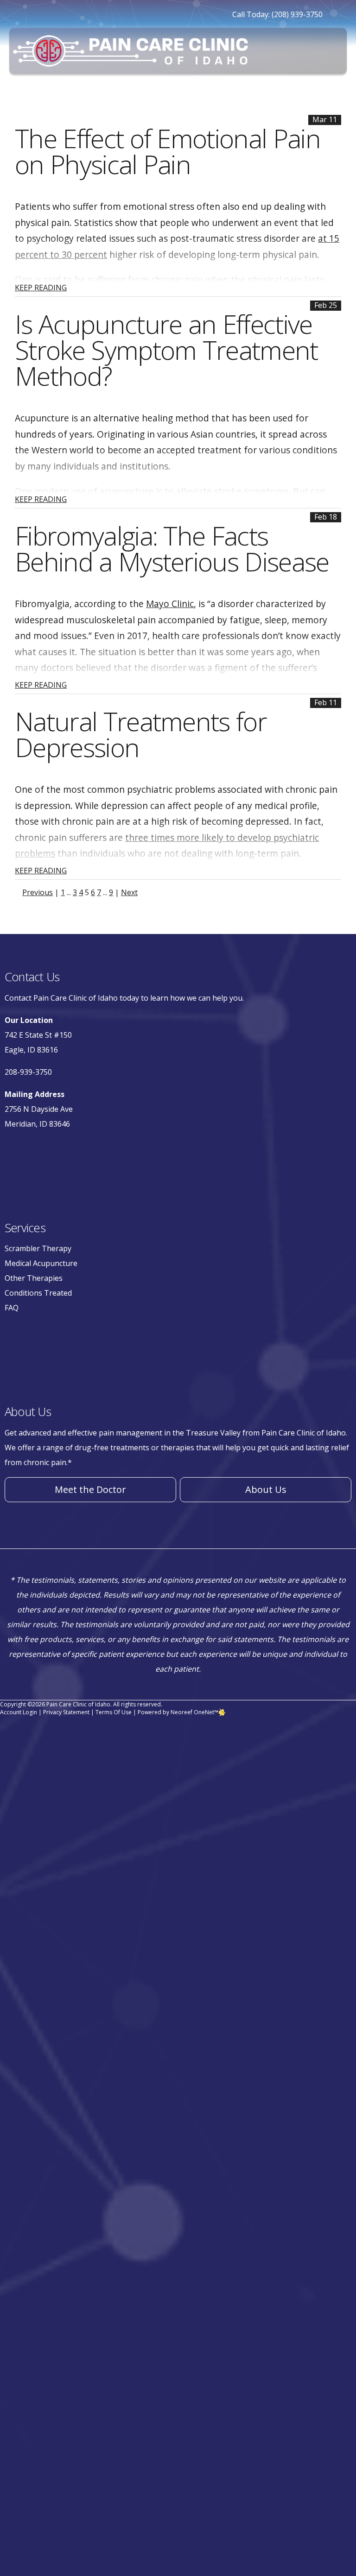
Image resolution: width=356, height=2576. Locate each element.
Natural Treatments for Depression (141, 734)
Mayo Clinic (170, 604)
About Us (266, 1489)
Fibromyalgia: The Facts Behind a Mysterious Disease (172, 548)
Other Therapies (34, 1278)
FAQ (12, 1308)
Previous (38, 892)
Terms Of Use (114, 1712)
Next (129, 892)
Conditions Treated (38, 1293)
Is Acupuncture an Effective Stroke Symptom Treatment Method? (166, 350)
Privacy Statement (66, 1712)
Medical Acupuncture (41, 1263)
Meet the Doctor (90, 1489)
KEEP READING (41, 288)
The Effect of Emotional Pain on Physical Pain (168, 151)
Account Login (19, 1712)
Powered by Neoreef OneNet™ (178, 1712)
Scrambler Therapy (38, 1248)
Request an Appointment (255, 97)
